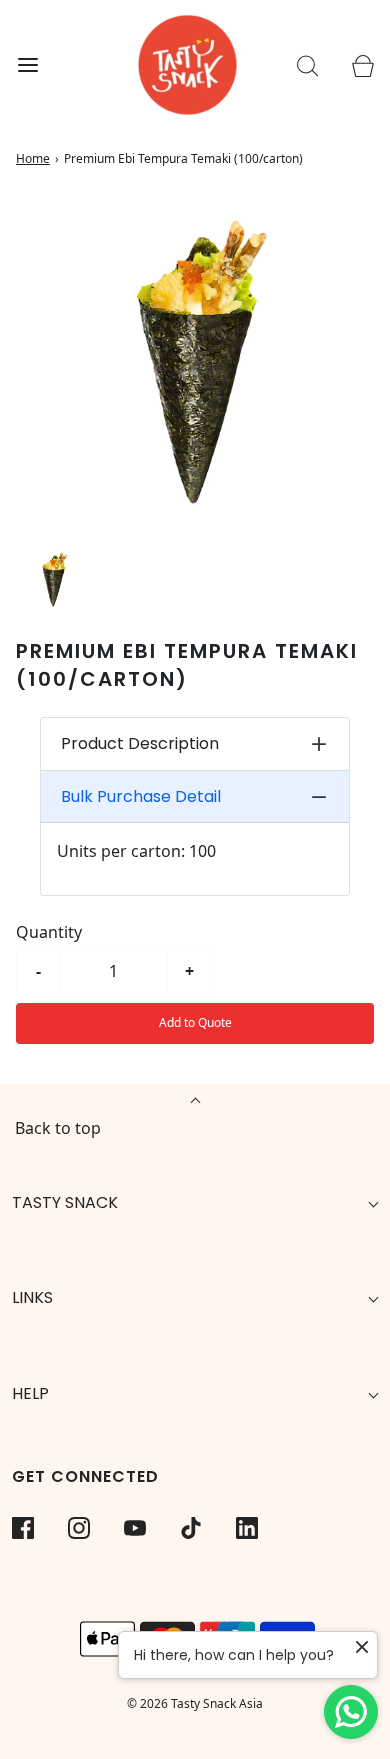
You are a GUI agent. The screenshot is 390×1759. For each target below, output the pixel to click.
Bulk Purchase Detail (141, 796)
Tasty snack (65, 1202)
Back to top (58, 1128)
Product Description (140, 743)
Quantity (49, 932)
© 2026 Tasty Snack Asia (195, 1703)
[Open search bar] (307, 65)
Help (30, 1393)
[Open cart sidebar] (362, 65)
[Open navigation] (27, 65)
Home (33, 158)
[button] (53, 579)
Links (32, 1297)
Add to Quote (195, 1022)
